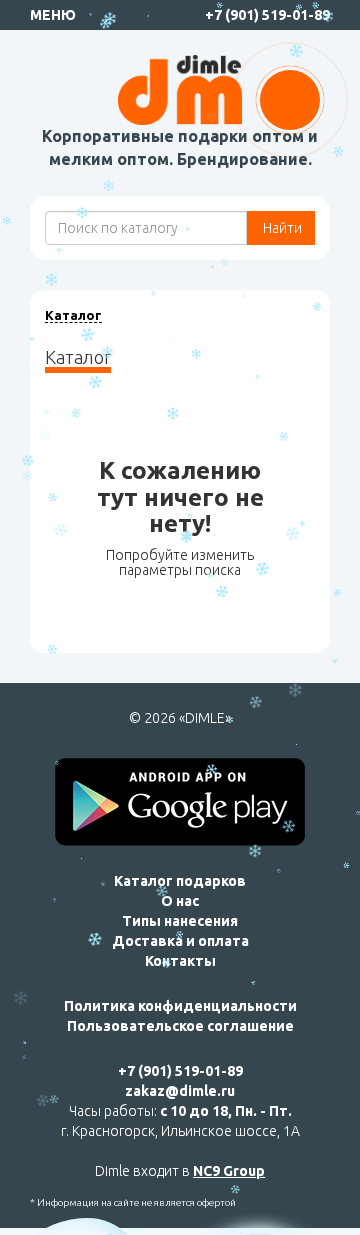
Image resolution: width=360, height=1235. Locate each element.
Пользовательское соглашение (180, 1026)
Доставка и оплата (180, 941)
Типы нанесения (180, 921)
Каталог (73, 315)
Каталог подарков (180, 881)
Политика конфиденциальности (180, 1006)
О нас (180, 901)
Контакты (180, 961)
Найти (281, 228)
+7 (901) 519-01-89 (267, 15)
